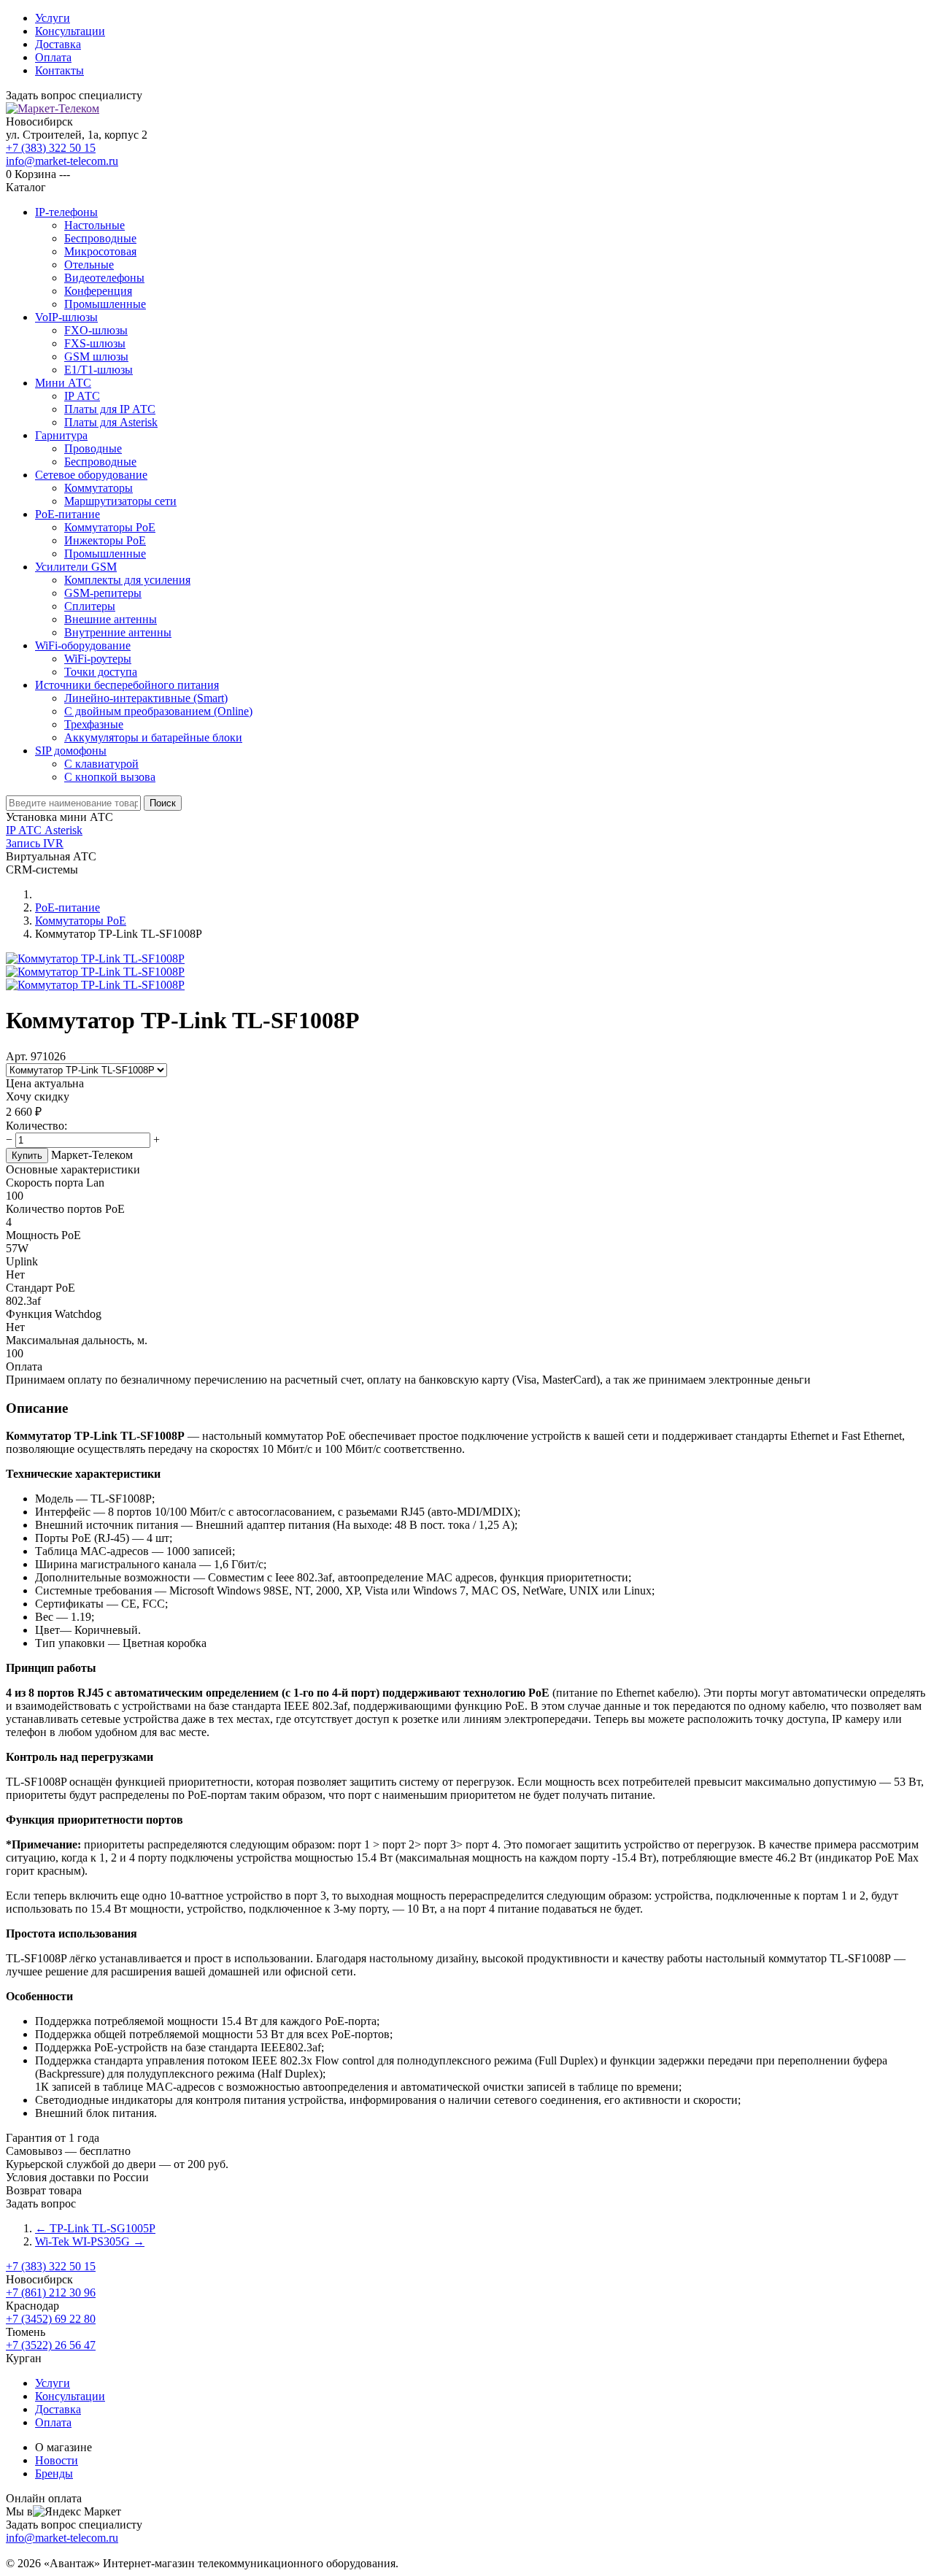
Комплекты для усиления (127, 580)
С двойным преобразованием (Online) (158, 711)
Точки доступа (101, 672)
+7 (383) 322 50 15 (51, 148)
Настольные (94, 225)
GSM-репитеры (103, 593)
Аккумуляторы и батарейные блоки (153, 737)
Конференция (98, 291)
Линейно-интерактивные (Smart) (146, 698)
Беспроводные (100, 238)
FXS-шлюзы (95, 343)
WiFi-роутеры (98, 659)
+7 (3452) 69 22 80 (51, 2319)
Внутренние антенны (118, 632)
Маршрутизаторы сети (120, 501)
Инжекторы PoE (105, 540)
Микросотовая (100, 251)
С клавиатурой (101, 764)
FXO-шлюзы (96, 330)
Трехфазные (94, 724)
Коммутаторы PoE (110, 527)
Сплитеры (90, 606)
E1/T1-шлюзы (99, 370)
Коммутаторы (99, 488)
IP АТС (82, 396)
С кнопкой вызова (110, 777)
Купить (27, 1156)
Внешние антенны (111, 619)
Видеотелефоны (104, 278)
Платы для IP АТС (110, 409)
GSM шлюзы (96, 356)
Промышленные (105, 304)
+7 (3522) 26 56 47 (51, 2345)
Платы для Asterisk (111, 422)
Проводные (93, 448)
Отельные (89, 265)
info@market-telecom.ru (62, 161)
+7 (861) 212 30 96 (51, 2292)
